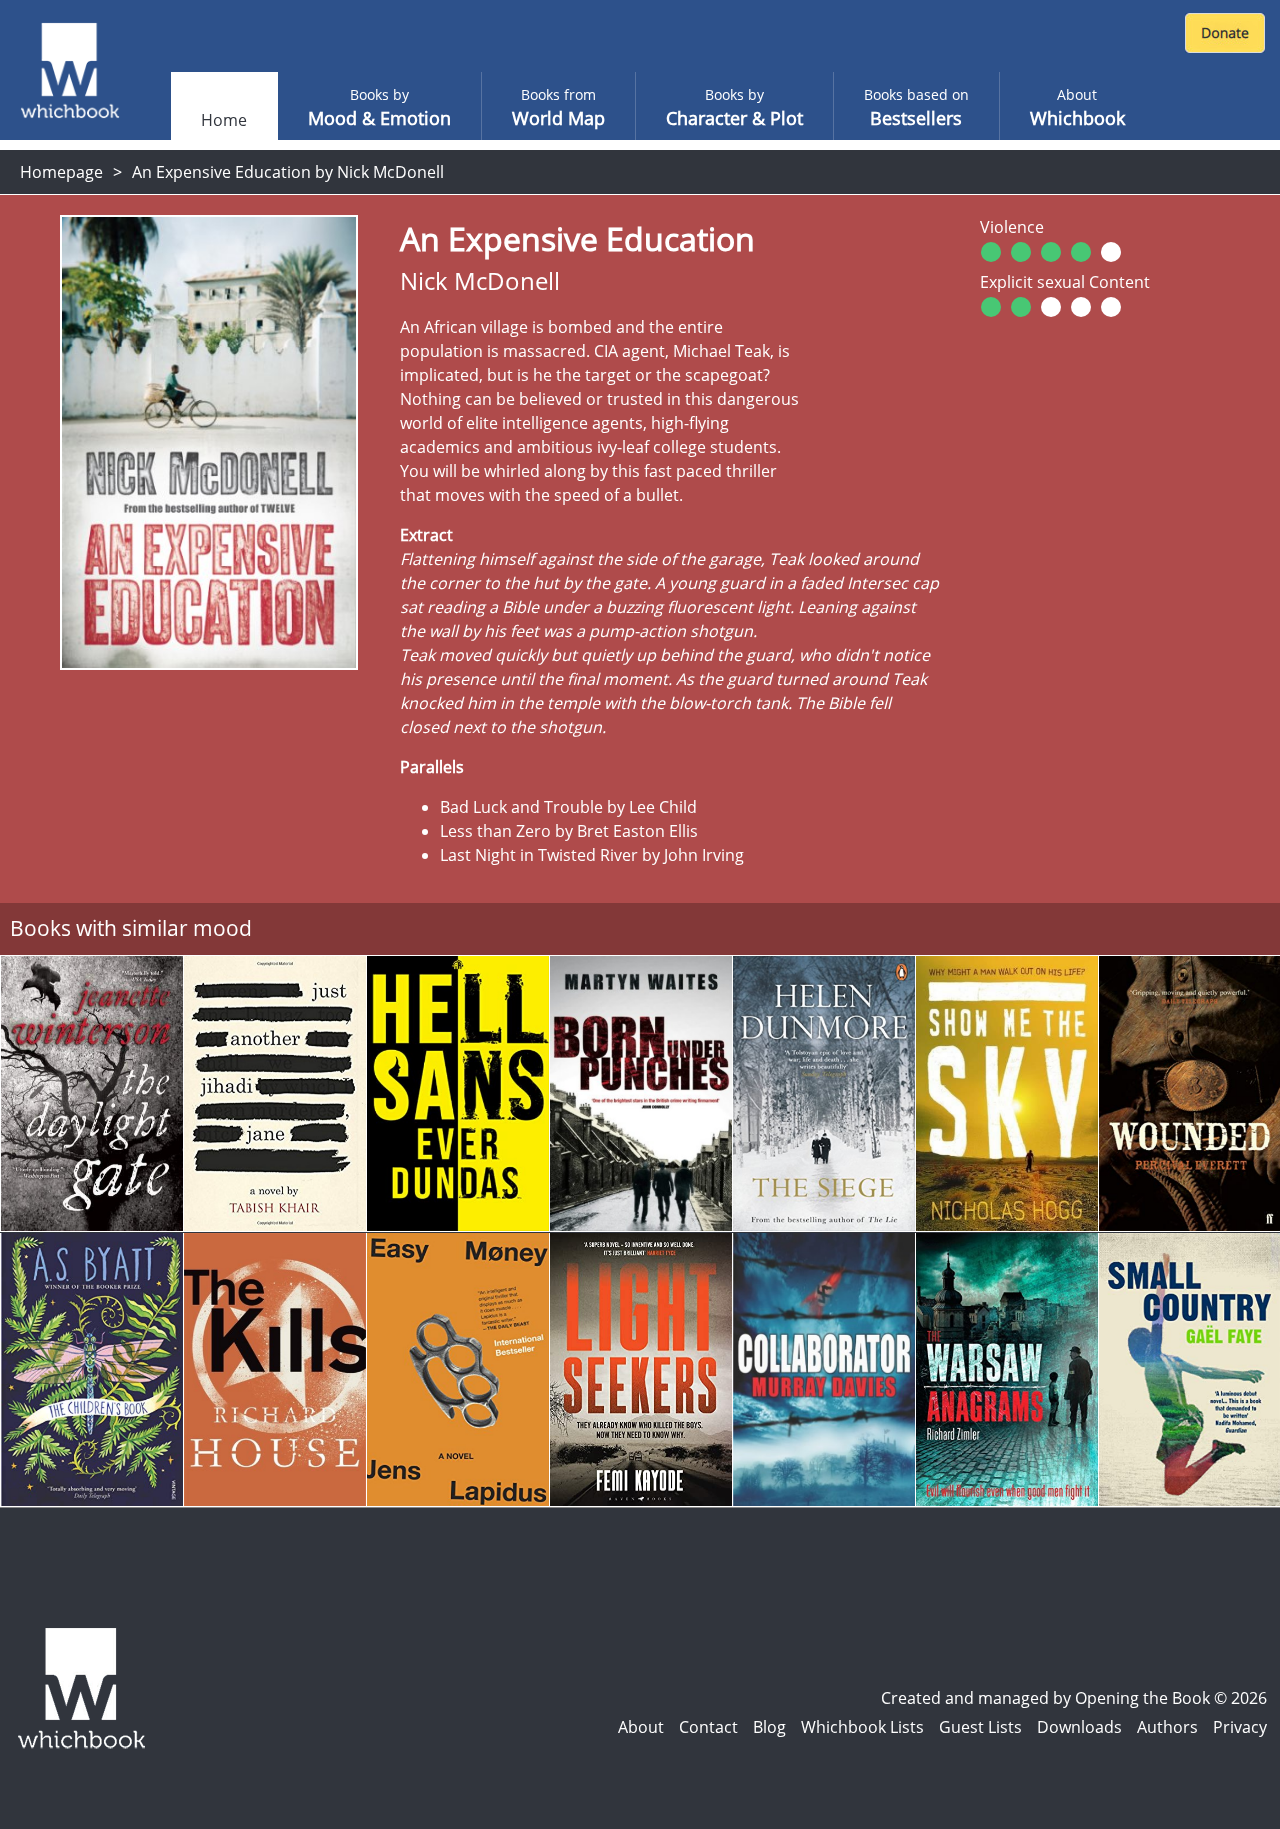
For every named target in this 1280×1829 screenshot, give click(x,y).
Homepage (61, 172)
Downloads (1079, 1727)
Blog (769, 1727)
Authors (1167, 1727)
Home (224, 120)
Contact (708, 1727)
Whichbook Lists (862, 1727)
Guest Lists (980, 1727)
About (641, 1727)
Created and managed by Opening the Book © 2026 (1074, 1698)
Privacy (1240, 1727)
